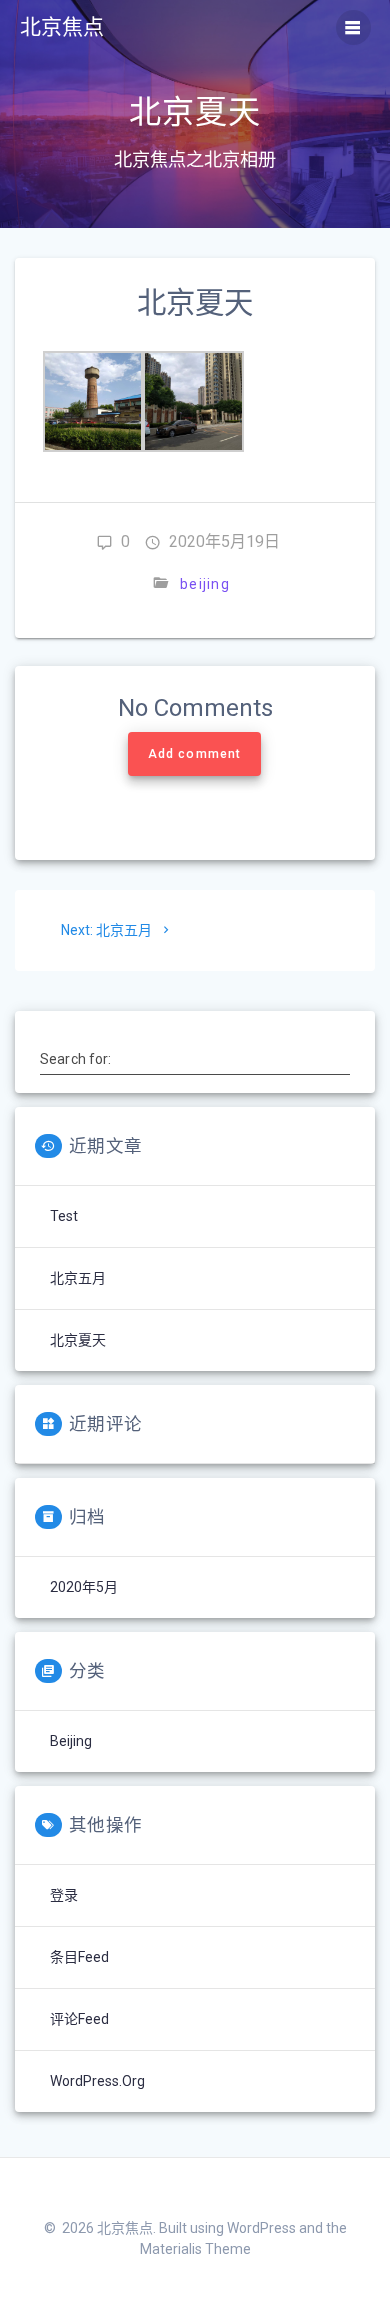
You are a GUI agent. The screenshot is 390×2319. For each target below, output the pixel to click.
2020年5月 (84, 1587)
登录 (64, 1895)
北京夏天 (78, 1340)
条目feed (79, 1957)
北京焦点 (62, 27)
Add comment (194, 754)
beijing (205, 584)
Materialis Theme (195, 2249)
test (64, 1216)
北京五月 (78, 1278)
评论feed (79, 2019)
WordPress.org (97, 2081)
